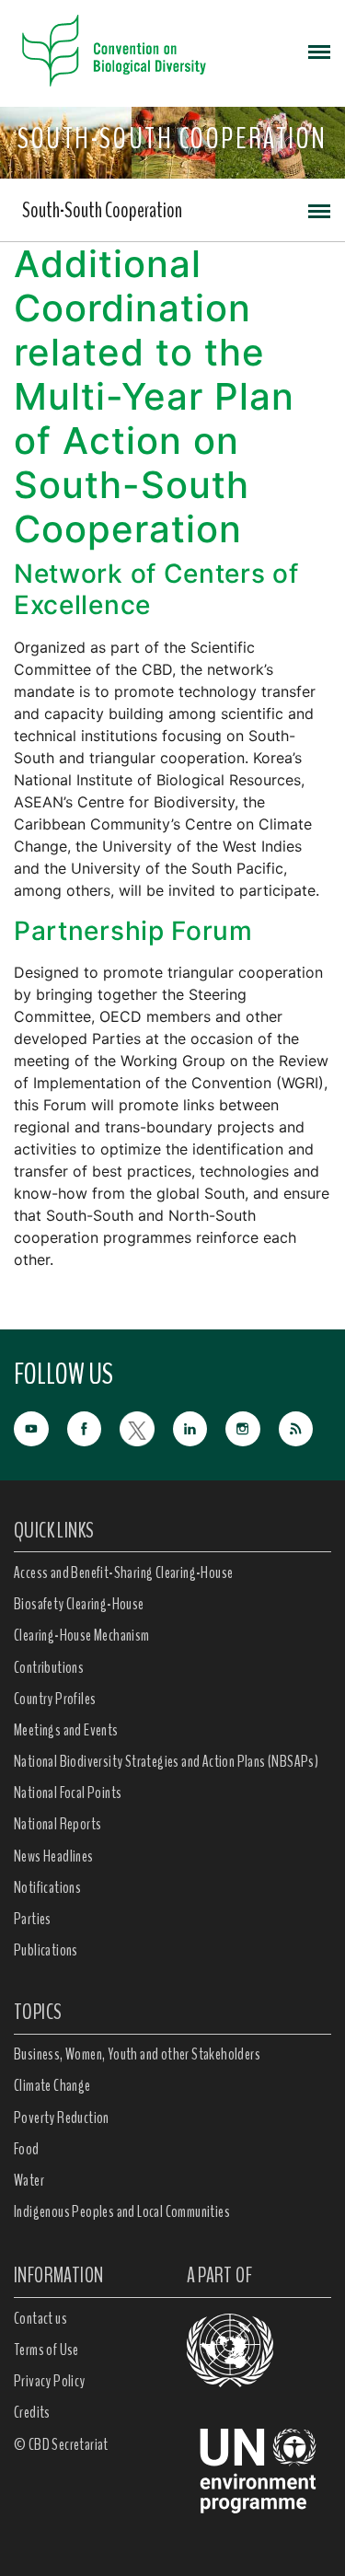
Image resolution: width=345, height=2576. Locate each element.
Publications (46, 1950)
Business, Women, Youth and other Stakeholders (137, 2054)
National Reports (57, 1824)
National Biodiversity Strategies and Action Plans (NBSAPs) (166, 1761)
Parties (33, 1919)
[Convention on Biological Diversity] (114, 51)
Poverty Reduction (62, 2118)
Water (29, 2180)
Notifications (47, 1887)
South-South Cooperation (102, 210)
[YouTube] (40, 1427)
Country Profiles (55, 1699)
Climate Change (52, 2085)
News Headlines (54, 1856)
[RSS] (305, 1430)
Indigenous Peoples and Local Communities (122, 2211)
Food (27, 2149)
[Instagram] (252, 1427)
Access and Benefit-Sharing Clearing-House (123, 1572)
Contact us (40, 2318)
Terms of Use (46, 2350)
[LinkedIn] (200, 1427)
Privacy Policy (50, 2381)
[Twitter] (146, 1427)
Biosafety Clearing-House (79, 1604)
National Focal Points (68, 1793)
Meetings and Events (66, 1730)
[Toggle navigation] (319, 51)
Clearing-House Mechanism (82, 1635)
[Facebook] (94, 1427)
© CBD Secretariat (61, 2444)
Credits (32, 2412)
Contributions (49, 1667)
